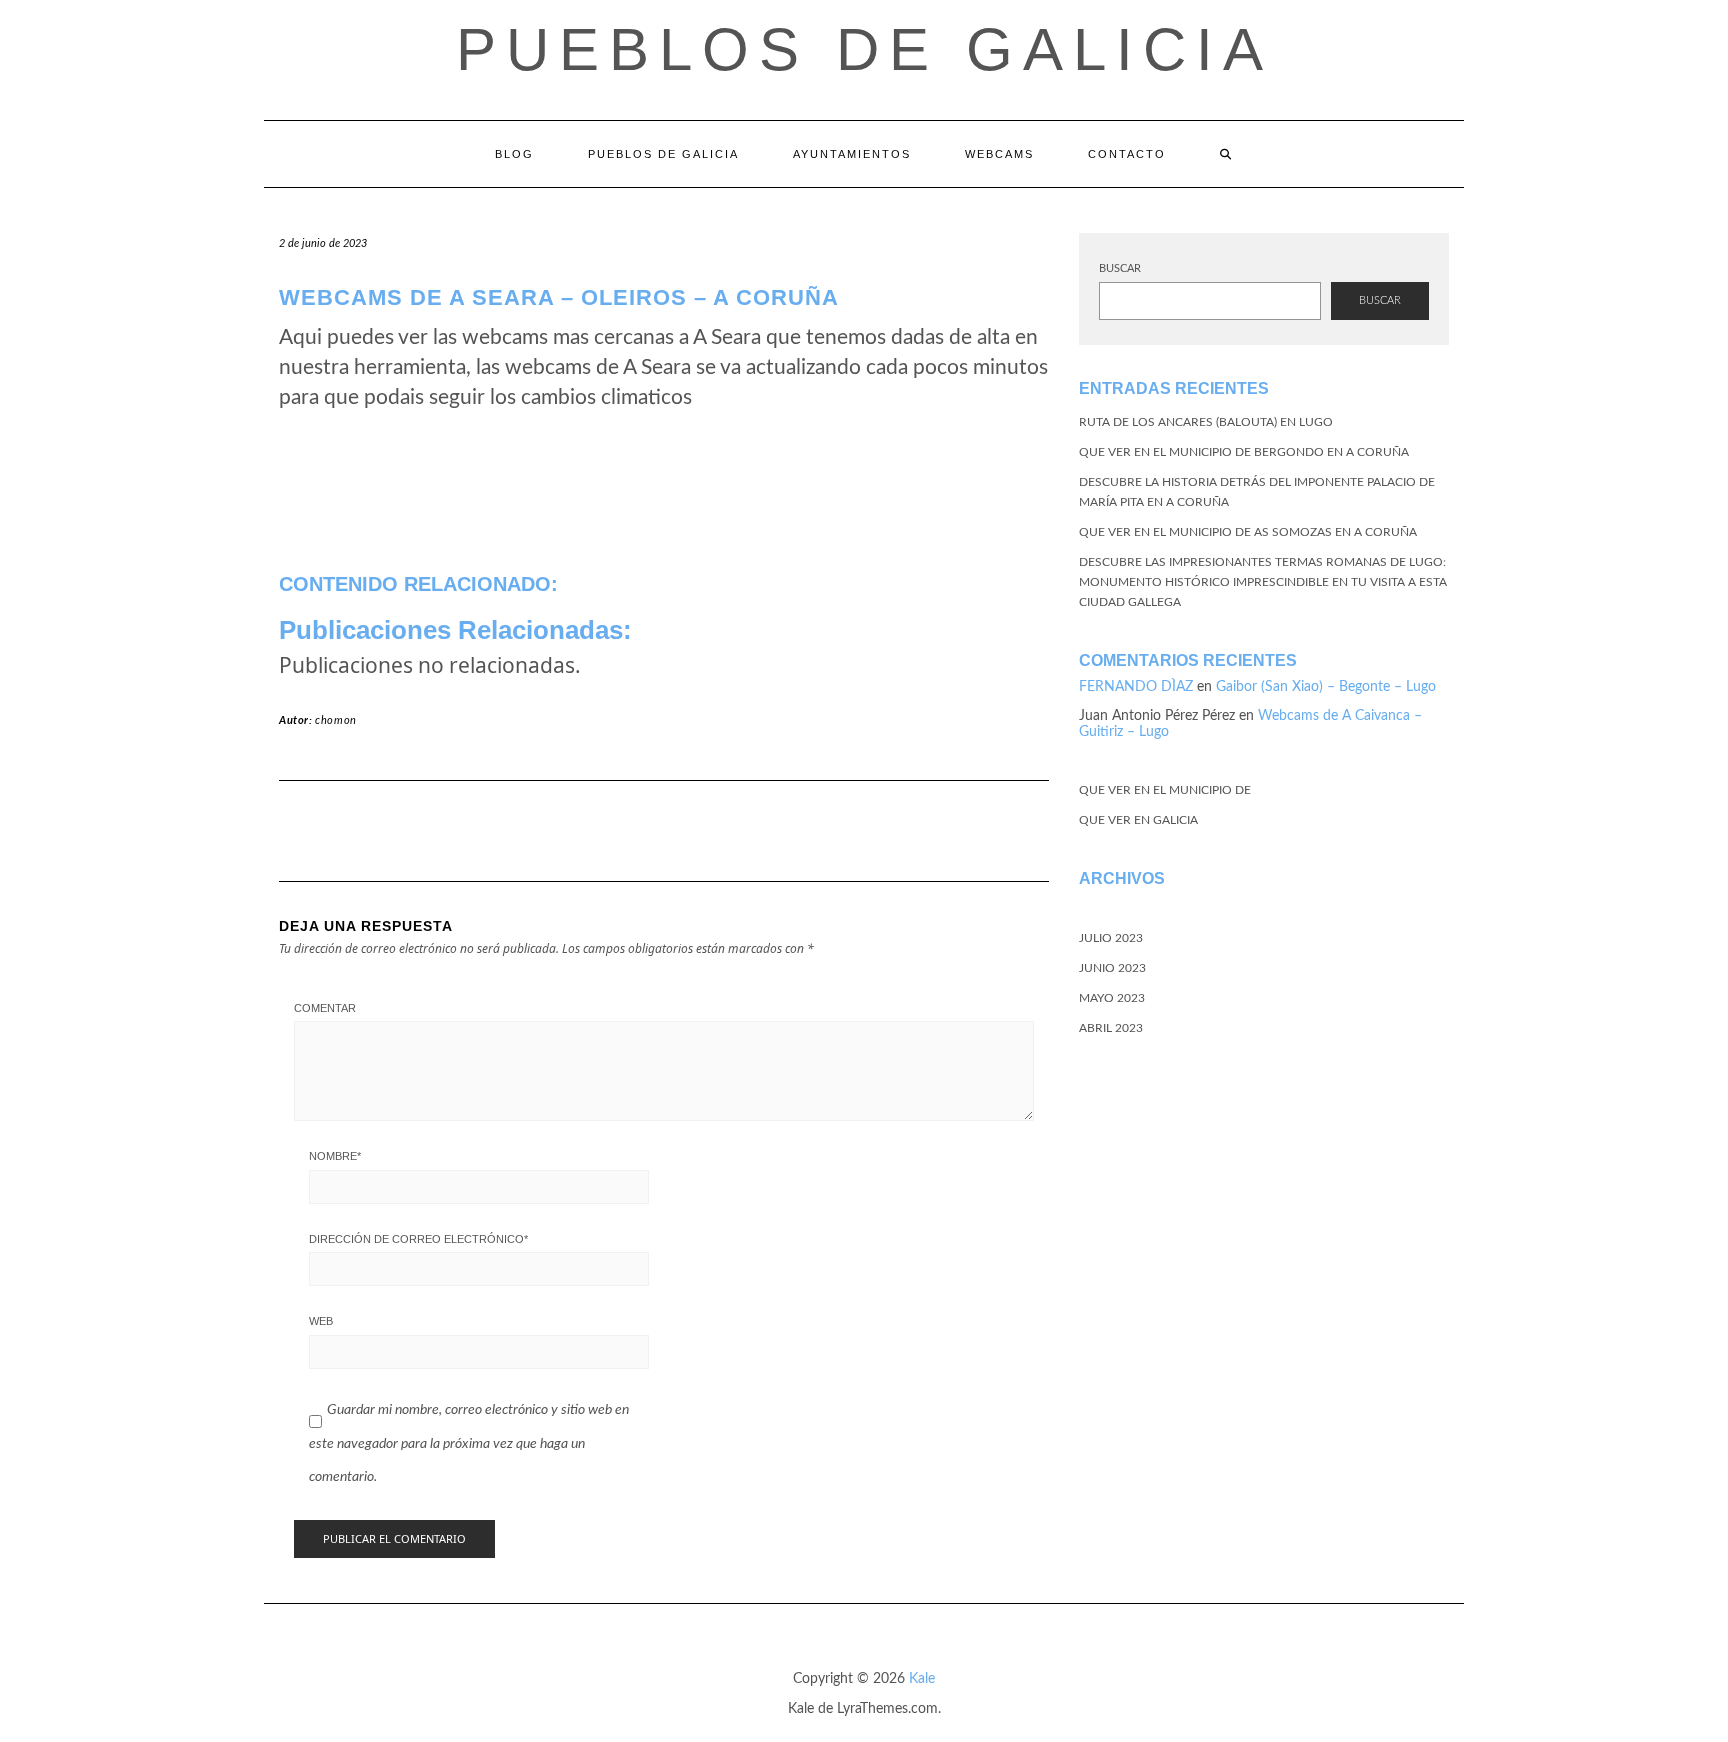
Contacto (1127, 154)
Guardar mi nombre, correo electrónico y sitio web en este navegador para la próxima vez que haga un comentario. (469, 1443)
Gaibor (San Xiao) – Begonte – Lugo (1326, 687)
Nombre (335, 1156)
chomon (336, 720)
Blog (514, 154)
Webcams (999, 154)
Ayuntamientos (852, 154)
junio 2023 (1112, 968)
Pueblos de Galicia (864, 49)
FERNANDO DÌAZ (1136, 687)
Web (321, 1321)
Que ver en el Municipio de (1165, 790)
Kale (922, 1679)
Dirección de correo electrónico (418, 1239)
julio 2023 (1111, 938)
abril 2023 (1111, 1028)
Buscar (1120, 268)
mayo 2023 (1112, 998)
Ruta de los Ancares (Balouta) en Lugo (1206, 422)
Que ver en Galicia (1138, 820)
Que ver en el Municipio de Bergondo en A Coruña (1244, 452)
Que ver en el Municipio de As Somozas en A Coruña (1248, 532)
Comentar (325, 1008)
